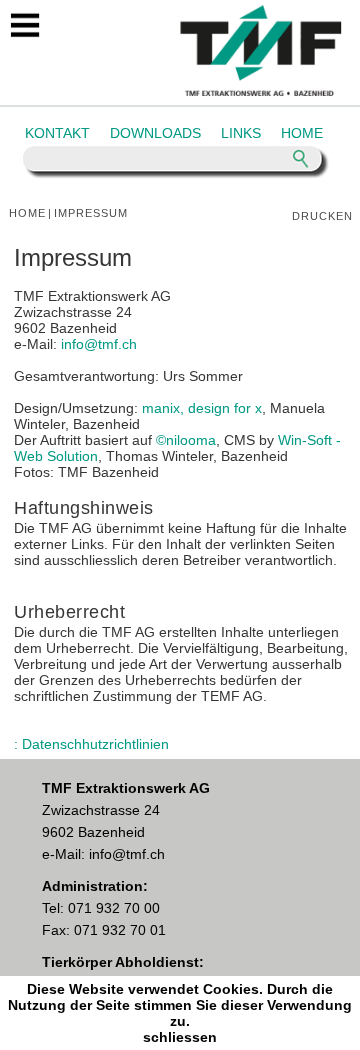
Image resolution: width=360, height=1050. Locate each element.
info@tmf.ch (99, 344)
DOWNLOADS (155, 133)
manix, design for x (202, 408)
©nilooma (186, 440)
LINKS (241, 133)
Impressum (91, 213)
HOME (302, 133)
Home (27, 213)
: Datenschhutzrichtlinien (91, 744)
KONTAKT (57, 133)
